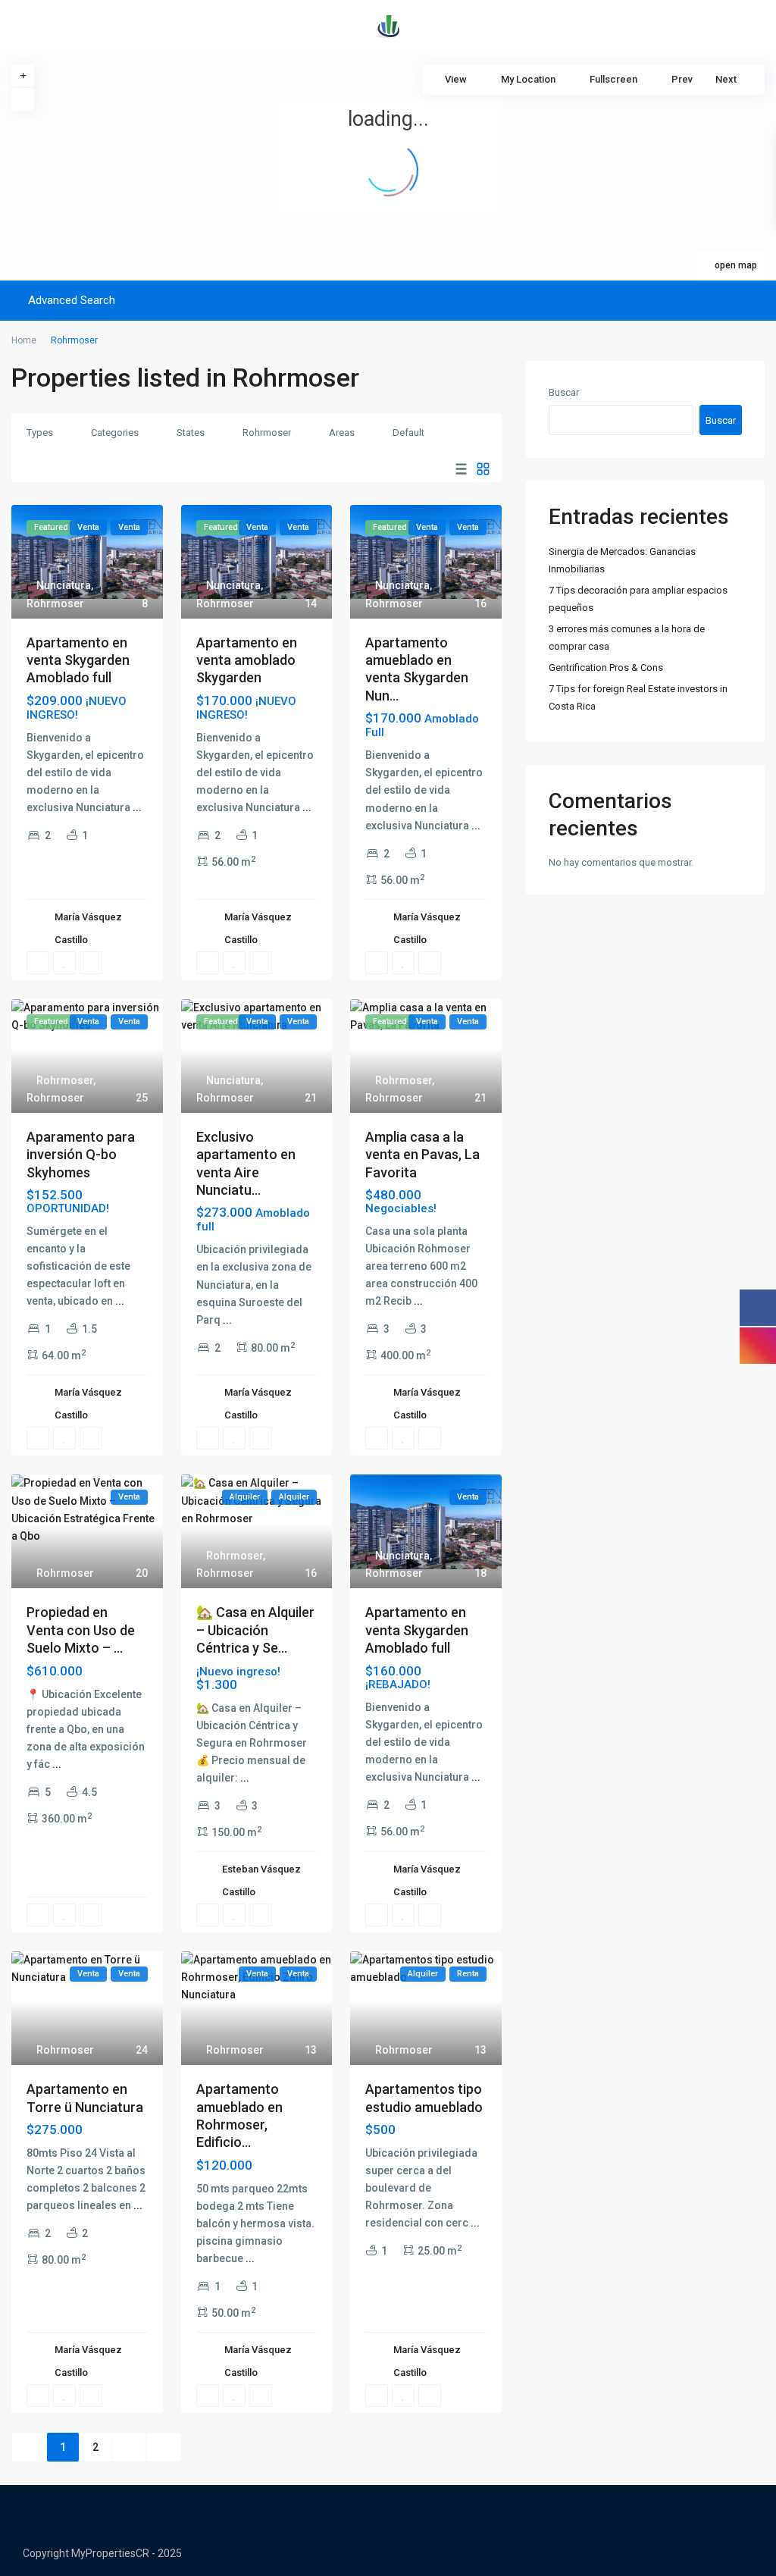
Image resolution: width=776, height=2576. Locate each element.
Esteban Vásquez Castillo (261, 1880)
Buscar (564, 392)
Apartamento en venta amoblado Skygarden (247, 660)
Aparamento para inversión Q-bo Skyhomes (81, 1155)
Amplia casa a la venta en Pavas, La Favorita (422, 1155)
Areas (342, 432)
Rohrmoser (267, 432)
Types (40, 432)
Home (24, 340)
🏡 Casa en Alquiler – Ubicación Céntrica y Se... (255, 1630)
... (137, 807)
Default (408, 432)
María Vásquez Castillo (88, 928)
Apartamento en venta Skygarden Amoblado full (78, 660)
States (191, 432)
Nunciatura (64, 585)
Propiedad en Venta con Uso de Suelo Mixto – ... (81, 1630)
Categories (115, 432)
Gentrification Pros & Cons (606, 668)
